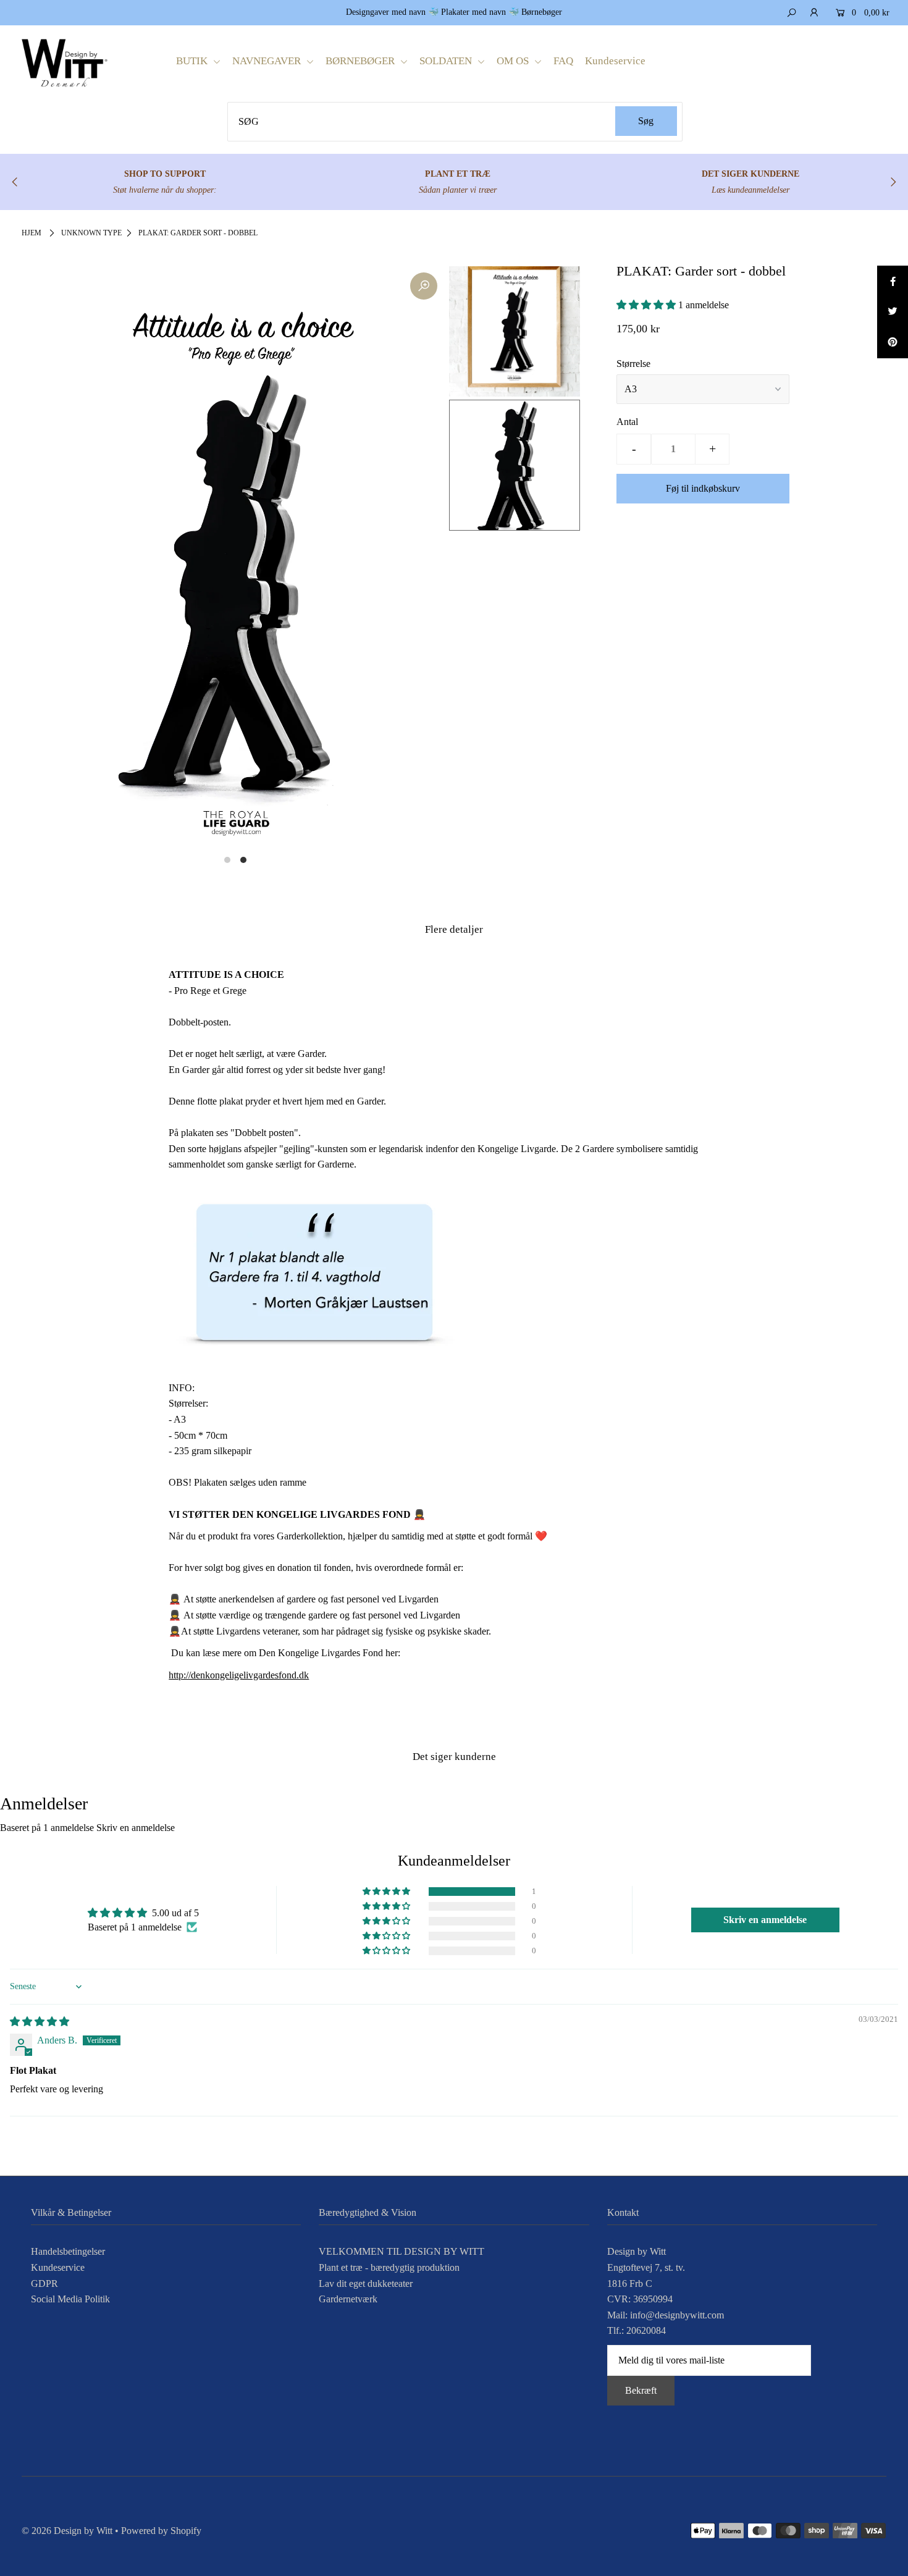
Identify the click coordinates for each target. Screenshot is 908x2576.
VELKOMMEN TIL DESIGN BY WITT (401, 2251)
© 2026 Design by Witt (67, 2531)
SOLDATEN (447, 61)
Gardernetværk (348, 2299)
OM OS (514, 61)
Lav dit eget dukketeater (366, 2283)
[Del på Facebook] (893, 281)
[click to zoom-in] (424, 286)
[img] (40, 2022)
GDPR (44, 2283)
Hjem (32, 233)
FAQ (563, 61)
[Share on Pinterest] (893, 343)
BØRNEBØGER (361, 61)
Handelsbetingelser (68, 2251)
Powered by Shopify (161, 2531)
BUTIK (193, 61)
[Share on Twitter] (893, 312)
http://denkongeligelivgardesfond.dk (239, 1675)
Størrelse (633, 364)
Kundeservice (615, 61)
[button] (647, 305)
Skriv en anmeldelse (136, 1828)
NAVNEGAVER (268, 61)
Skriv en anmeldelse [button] (765, 1920)
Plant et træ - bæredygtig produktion (389, 2267)
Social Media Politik (70, 2299)
